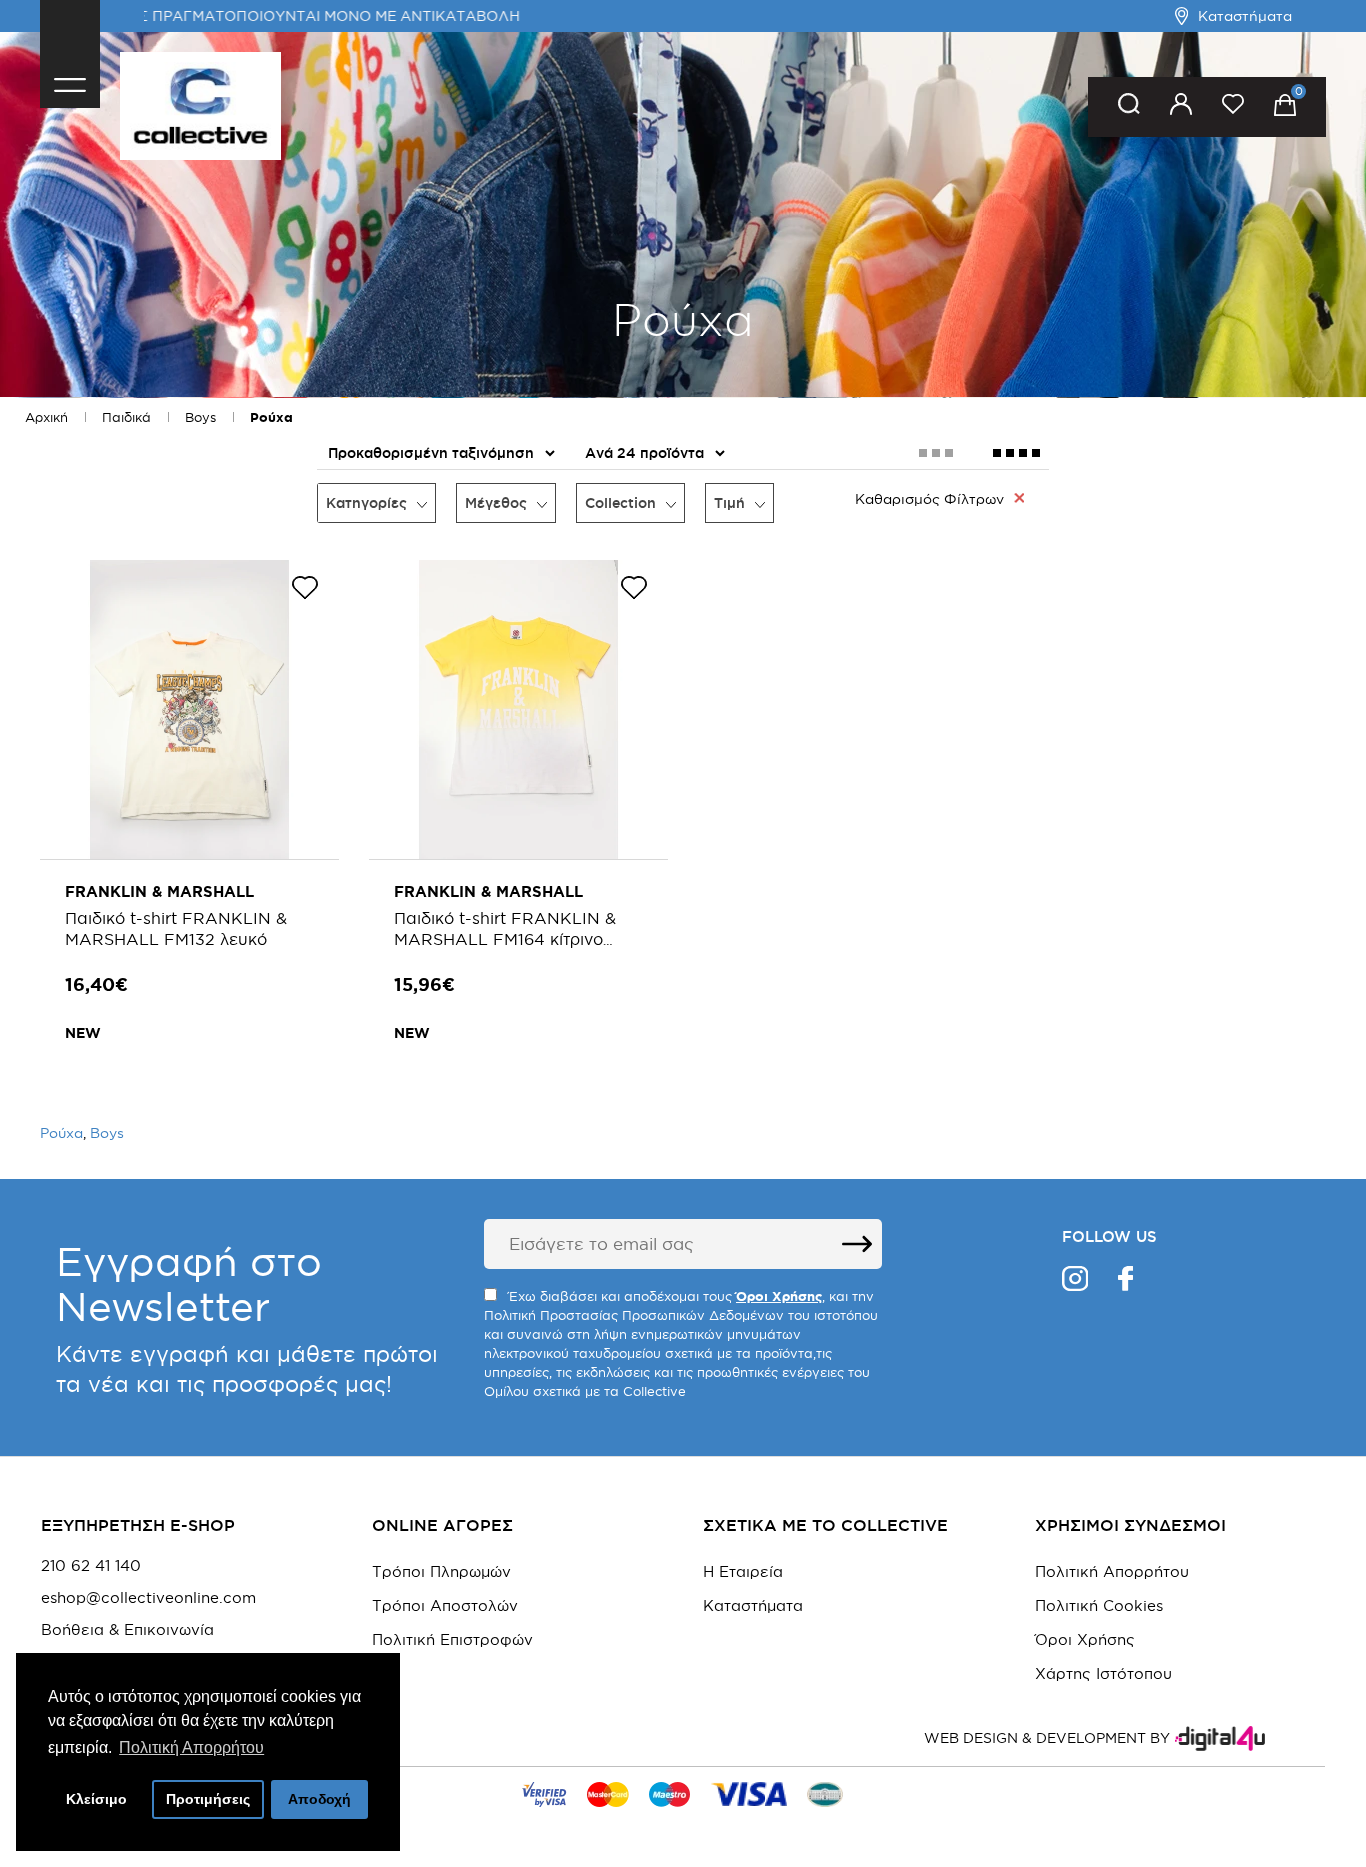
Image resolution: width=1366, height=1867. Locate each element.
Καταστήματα (1245, 16)
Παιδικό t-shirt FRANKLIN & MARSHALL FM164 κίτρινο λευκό (505, 939)
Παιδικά (126, 417)
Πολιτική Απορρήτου (1112, 1571)
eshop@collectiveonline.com (148, 1598)
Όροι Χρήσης (1085, 1639)
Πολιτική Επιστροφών (452, 1639)
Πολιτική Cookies (1099, 1605)
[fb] (1125, 1281)
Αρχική (46, 417)
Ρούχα (271, 417)
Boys (200, 417)
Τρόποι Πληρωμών (441, 1571)
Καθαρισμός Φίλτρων (929, 499)
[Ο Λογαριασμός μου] (1181, 107)
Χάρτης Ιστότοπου (1103, 1673)
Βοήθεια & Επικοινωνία (127, 1630)
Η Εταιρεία (743, 1571)
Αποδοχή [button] (319, 1799)
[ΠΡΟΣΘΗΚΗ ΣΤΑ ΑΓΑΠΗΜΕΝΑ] (305, 591)
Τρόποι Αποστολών (445, 1605)
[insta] (1075, 1281)
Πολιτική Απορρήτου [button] (191, 1747)
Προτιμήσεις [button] (208, 1799)
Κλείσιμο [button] (96, 1799)
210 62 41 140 (91, 1566)
